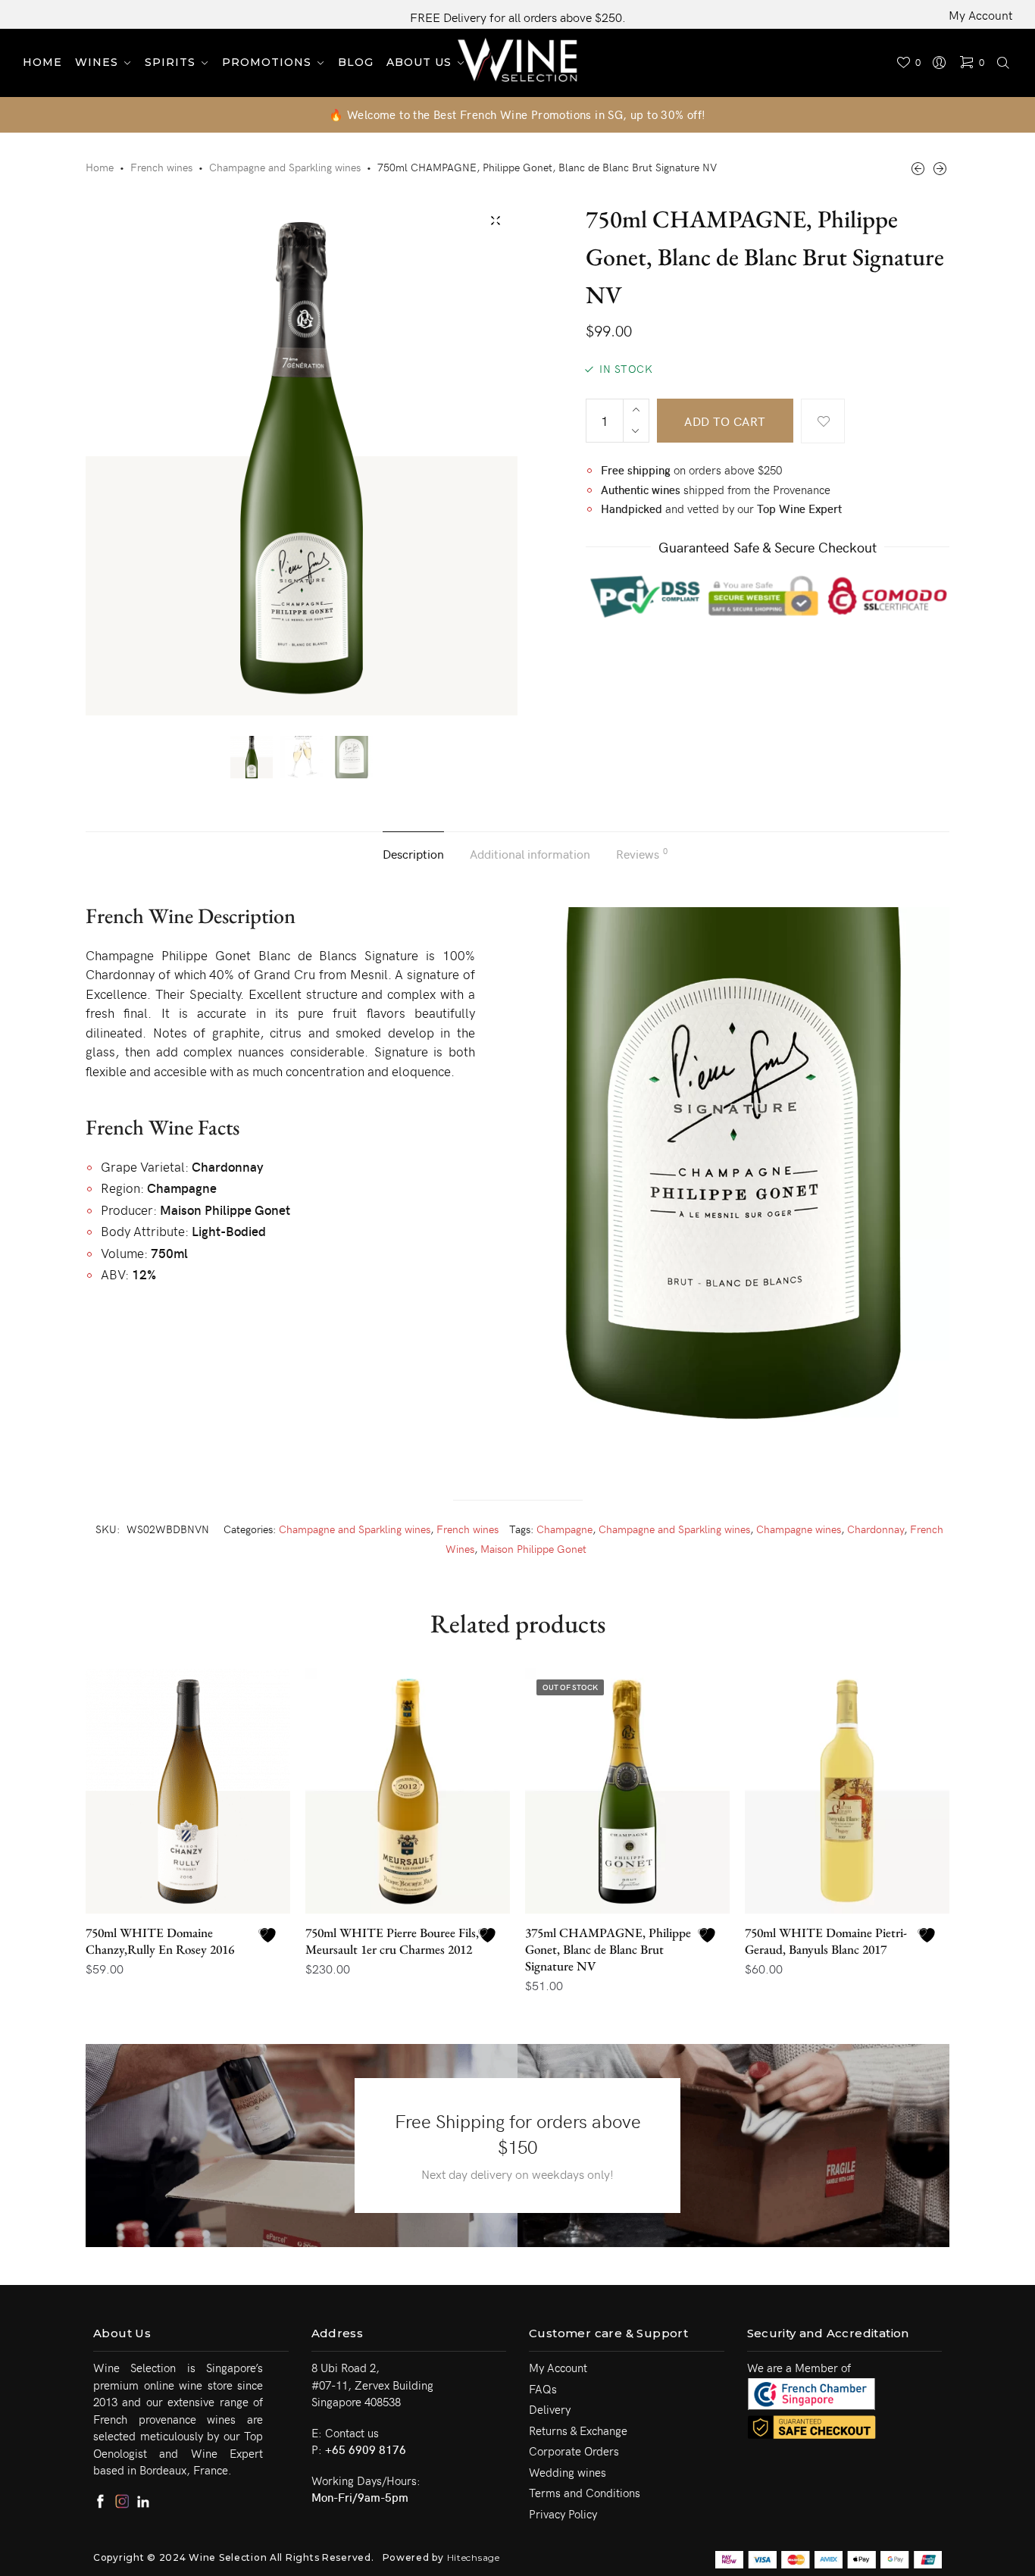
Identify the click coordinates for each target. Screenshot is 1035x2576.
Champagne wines (799, 1529)
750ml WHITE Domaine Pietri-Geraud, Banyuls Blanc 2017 (826, 1941)
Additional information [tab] (530, 853)
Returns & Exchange (578, 2430)
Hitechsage (474, 2557)
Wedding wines (568, 2472)
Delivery (550, 2409)
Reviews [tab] (642, 853)
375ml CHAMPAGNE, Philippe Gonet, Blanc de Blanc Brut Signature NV (608, 1949)
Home (100, 167)
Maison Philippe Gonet (533, 1549)
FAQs (543, 2389)
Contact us (352, 2433)
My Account (980, 14)
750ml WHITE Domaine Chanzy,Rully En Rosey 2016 (160, 1941)
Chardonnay (876, 1529)
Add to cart (725, 421)
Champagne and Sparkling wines (285, 167)
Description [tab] (413, 853)
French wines (161, 167)
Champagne (564, 1529)
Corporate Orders (574, 2451)
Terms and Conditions (585, 2493)
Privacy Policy (563, 2514)
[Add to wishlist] (823, 421)
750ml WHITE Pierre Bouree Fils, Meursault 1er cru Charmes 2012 (392, 1941)
